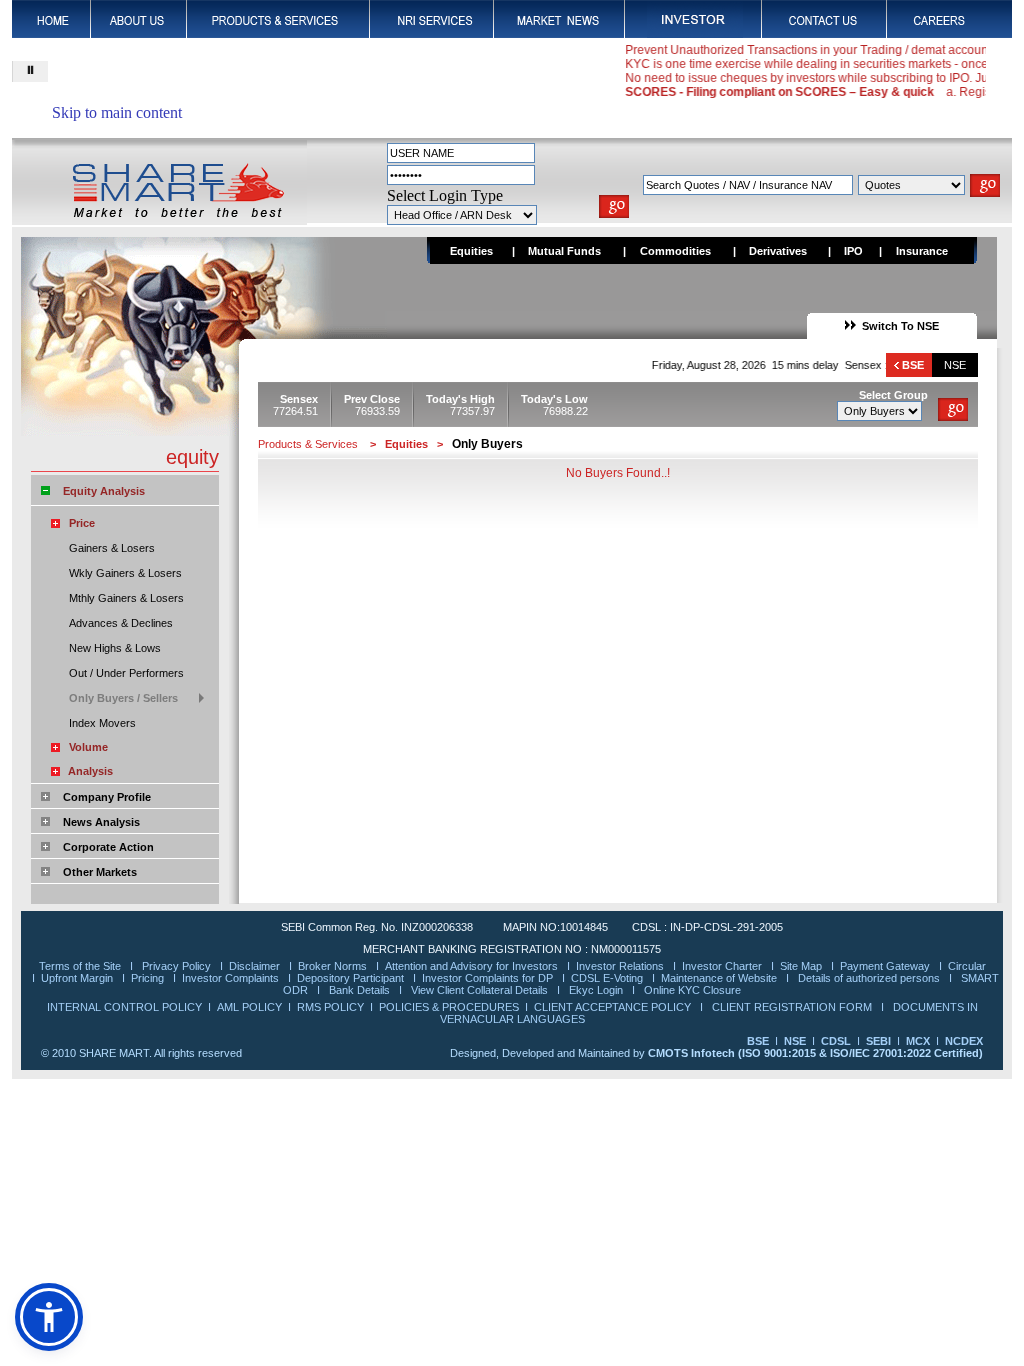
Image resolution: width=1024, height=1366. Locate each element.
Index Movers (102, 723)
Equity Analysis (104, 491)
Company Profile (107, 797)
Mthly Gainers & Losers (126, 598)
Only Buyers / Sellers (123, 698)
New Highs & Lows (115, 648)
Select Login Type (445, 195)
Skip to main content (117, 112)
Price (82, 523)
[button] (49, 1317)
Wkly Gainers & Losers (125, 573)
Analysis (90, 771)
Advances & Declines (121, 623)
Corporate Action (108, 847)
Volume (88, 747)
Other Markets (100, 872)
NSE (955, 365)
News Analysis (101, 822)
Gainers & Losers (112, 548)
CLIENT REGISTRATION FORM (793, 1007)
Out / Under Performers (126, 673)
